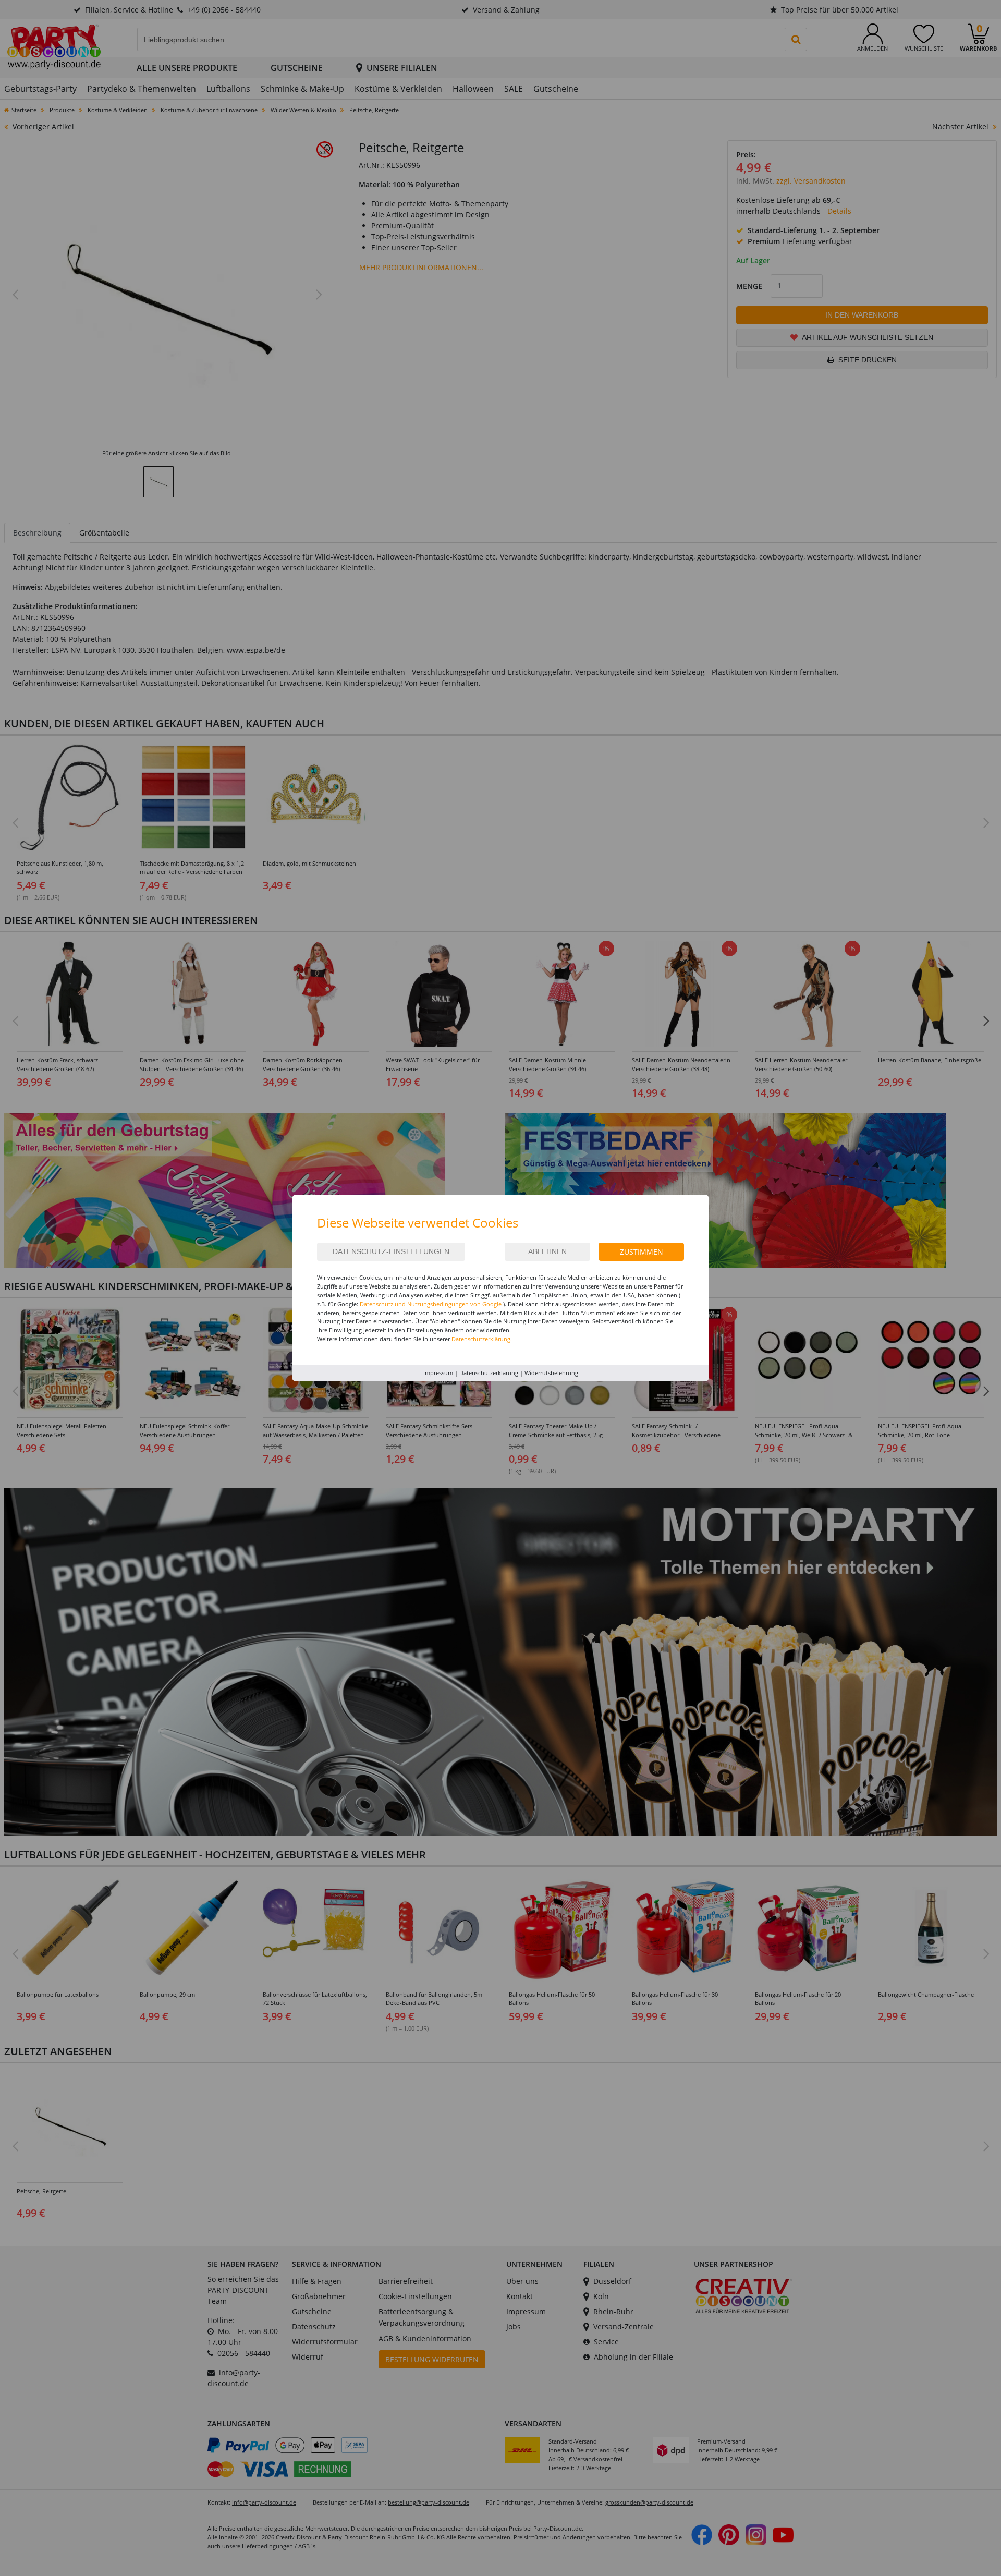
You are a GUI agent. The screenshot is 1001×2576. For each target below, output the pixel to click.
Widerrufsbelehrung (551, 1373)
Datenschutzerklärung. (482, 1339)
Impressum (438, 1373)
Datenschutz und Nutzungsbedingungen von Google (431, 1304)
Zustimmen (642, 1252)
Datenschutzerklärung (489, 1373)
